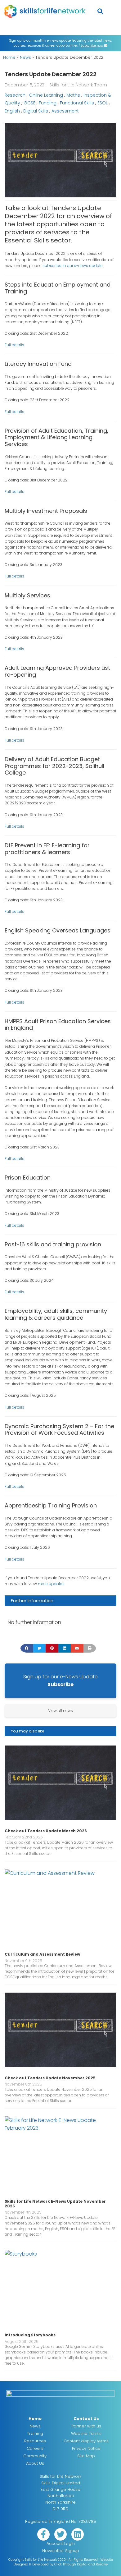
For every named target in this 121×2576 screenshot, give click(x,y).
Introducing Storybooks (30, 2335)
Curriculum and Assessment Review (42, 1954)
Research (15, 95)
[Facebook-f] (43, 2534)
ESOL (103, 103)
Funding (48, 103)
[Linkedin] (78, 2534)
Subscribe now (92, 46)
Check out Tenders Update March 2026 (46, 1831)
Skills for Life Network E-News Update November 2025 (55, 2203)
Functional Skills (77, 103)
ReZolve (102, 2564)
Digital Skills (36, 111)
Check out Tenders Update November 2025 (50, 2078)
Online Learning (46, 95)
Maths (73, 95)
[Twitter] (60, 2534)
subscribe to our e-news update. (73, 266)
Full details (14, 345)
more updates (51, 1584)
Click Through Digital (71, 2564)
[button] (100, 11)
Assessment (65, 111)
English (12, 111)
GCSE (29, 103)
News (25, 57)
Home (9, 57)
